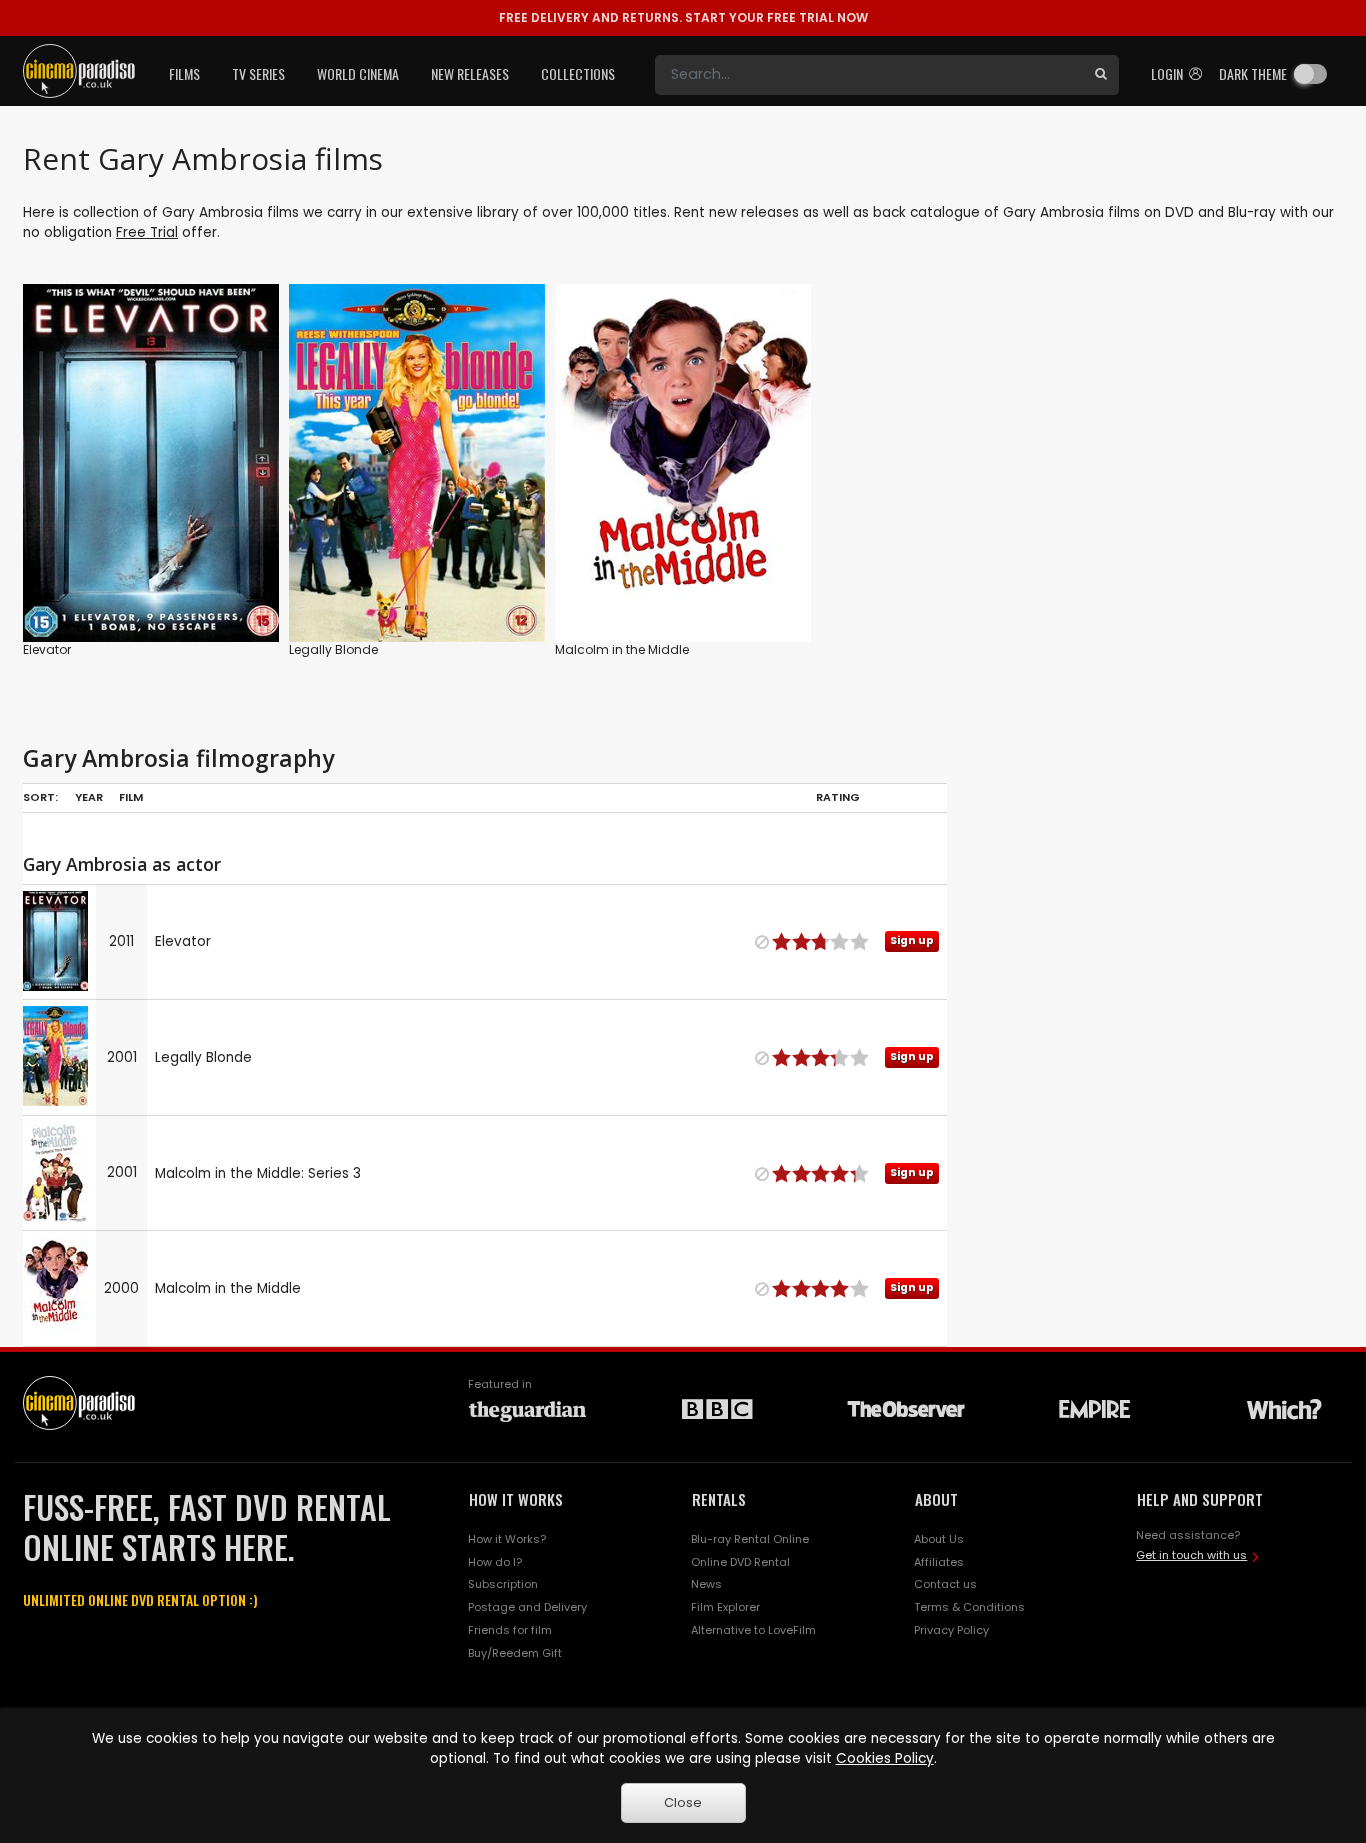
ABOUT (936, 1499)
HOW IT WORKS (516, 1499)
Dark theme (1253, 73)
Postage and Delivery (527, 1607)
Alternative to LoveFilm (753, 1630)
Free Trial (147, 232)
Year (89, 797)
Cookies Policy (885, 1758)
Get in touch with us (1191, 1555)
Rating (838, 797)
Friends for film (510, 1630)
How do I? (495, 1562)
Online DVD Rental (740, 1562)
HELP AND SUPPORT (1200, 1499)
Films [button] (184, 73)
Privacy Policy (951, 1630)
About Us (939, 1539)
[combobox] (869, 75)
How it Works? (507, 1539)
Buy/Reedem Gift (515, 1653)
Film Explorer (725, 1607)
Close (683, 1802)
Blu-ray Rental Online (750, 1539)
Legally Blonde (333, 649)
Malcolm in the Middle (622, 649)
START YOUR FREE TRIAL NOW (683, 17)
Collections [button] (578, 73)
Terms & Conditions (969, 1607)
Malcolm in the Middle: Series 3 (258, 1173)
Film (131, 797)
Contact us (945, 1584)
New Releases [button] (470, 73)
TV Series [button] (258, 73)
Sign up (151, 585)
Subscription (503, 1584)
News (706, 1584)
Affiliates (939, 1562)
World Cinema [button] (358, 73)
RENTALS (719, 1499)
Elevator (47, 649)
